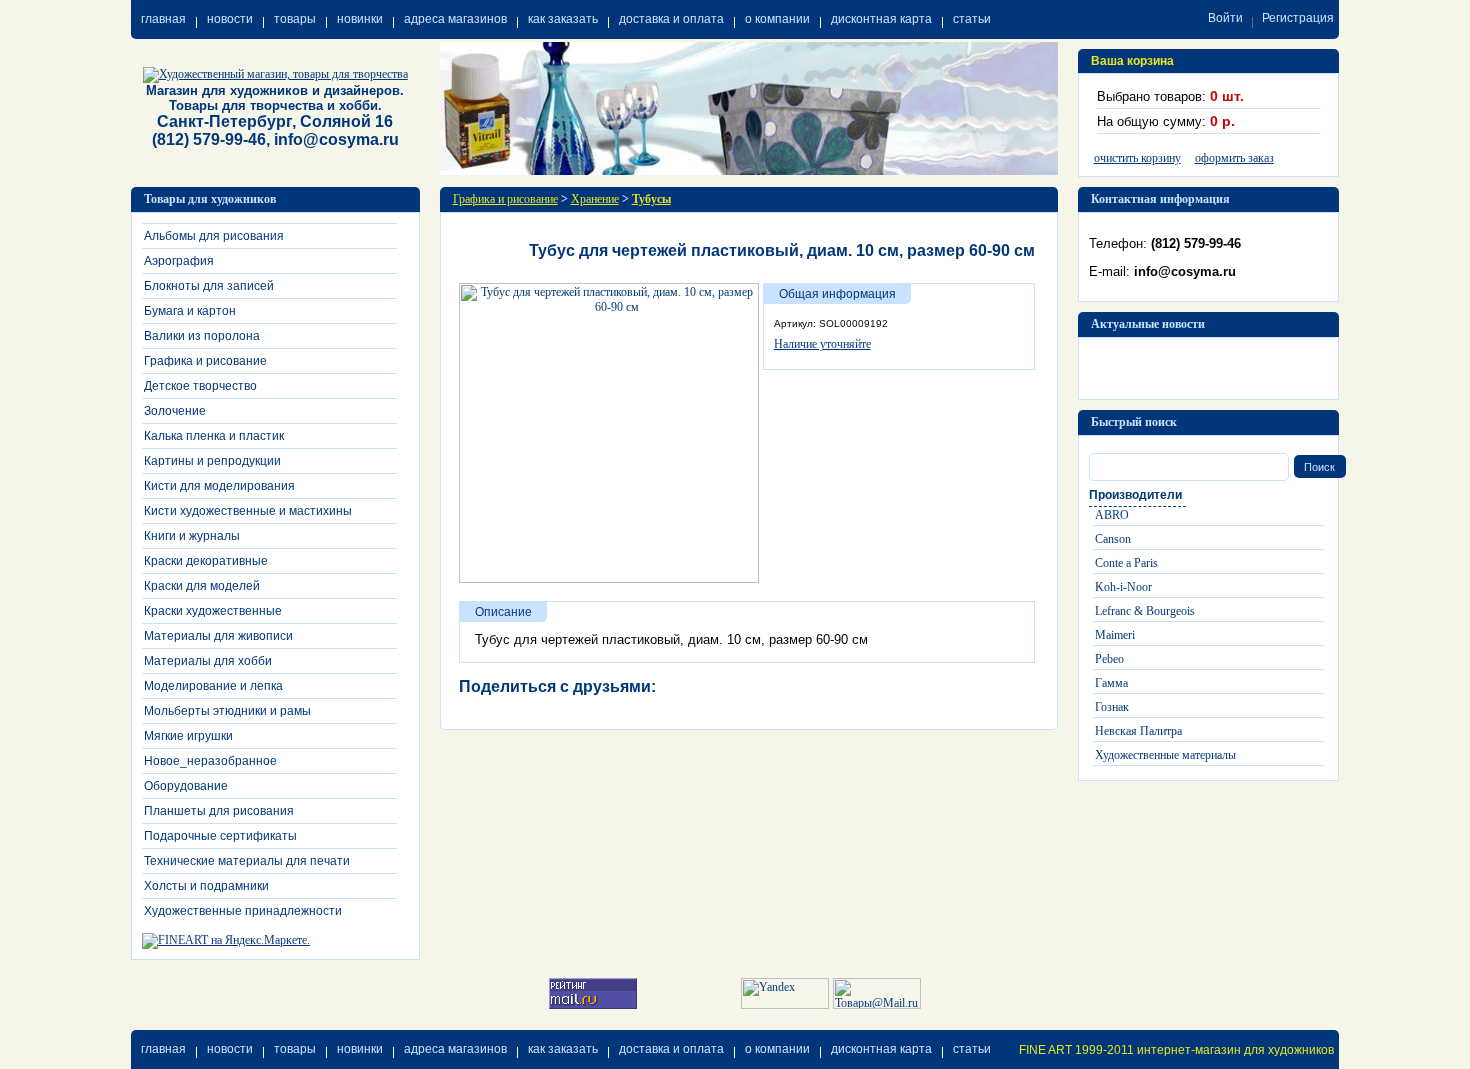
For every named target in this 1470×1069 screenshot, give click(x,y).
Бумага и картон (190, 311)
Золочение (175, 411)
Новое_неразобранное (210, 761)
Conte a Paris (1126, 563)
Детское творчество (200, 386)
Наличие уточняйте (822, 344)
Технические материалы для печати (247, 861)
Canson (1113, 539)
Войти (1225, 18)
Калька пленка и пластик (214, 436)
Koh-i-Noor (1123, 587)
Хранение (595, 199)
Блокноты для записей (209, 286)
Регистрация (1298, 18)
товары (295, 19)
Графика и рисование (205, 361)
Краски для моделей (202, 586)
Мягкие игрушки (188, 736)
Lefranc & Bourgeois (1145, 611)
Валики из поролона (202, 336)
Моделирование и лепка (213, 686)
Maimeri (1115, 635)
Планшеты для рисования (219, 811)
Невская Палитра (1138, 731)
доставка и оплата (671, 19)
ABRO (1112, 515)
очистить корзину (1137, 158)
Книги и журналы (192, 536)
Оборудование (186, 786)
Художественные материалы (1165, 755)
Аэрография (179, 261)
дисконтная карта (881, 19)
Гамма (1111, 683)
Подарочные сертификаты (220, 836)
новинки (360, 19)
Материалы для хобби (208, 661)
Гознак (1112, 707)
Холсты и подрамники (206, 886)
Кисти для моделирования (219, 486)
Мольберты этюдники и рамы (227, 711)
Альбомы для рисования (214, 236)
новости (230, 19)
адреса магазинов (455, 19)
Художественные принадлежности (243, 911)
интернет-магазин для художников (1235, 1050)
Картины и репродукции (212, 461)
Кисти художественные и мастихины (248, 511)
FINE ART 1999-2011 (1076, 1050)
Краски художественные (213, 611)
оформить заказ (1234, 158)
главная (163, 19)
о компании (777, 19)
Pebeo (1109, 659)
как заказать (563, 19)
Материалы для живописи (218, 636)
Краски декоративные (206, 561)
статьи (972, 19)
